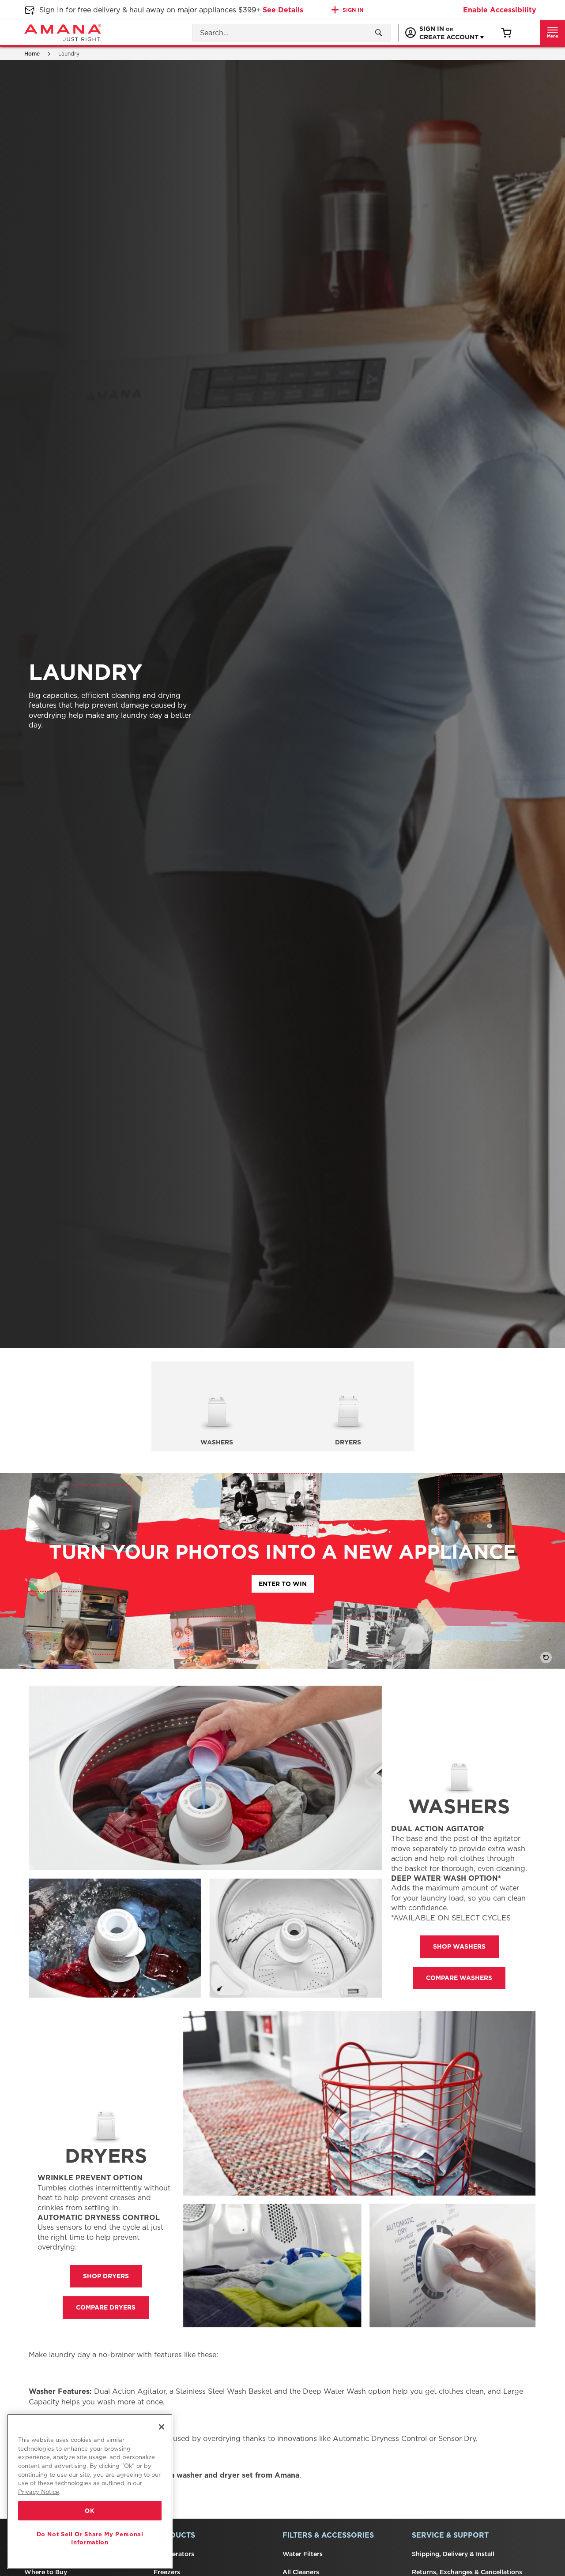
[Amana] (63, 33)
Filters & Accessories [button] (328, 2535)
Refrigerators (174, 2554)
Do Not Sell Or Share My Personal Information (90, 2538)
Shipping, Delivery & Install (453, 2554)
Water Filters (303, 2554)
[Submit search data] (379, 33)
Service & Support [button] (450, 2535)
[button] (553, 33)
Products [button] (174, 2535)
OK (90, 2511)
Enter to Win (283, 1584)
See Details (283, 10)
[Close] (162, 2427)
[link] (506, 33)
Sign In (353, 10)
